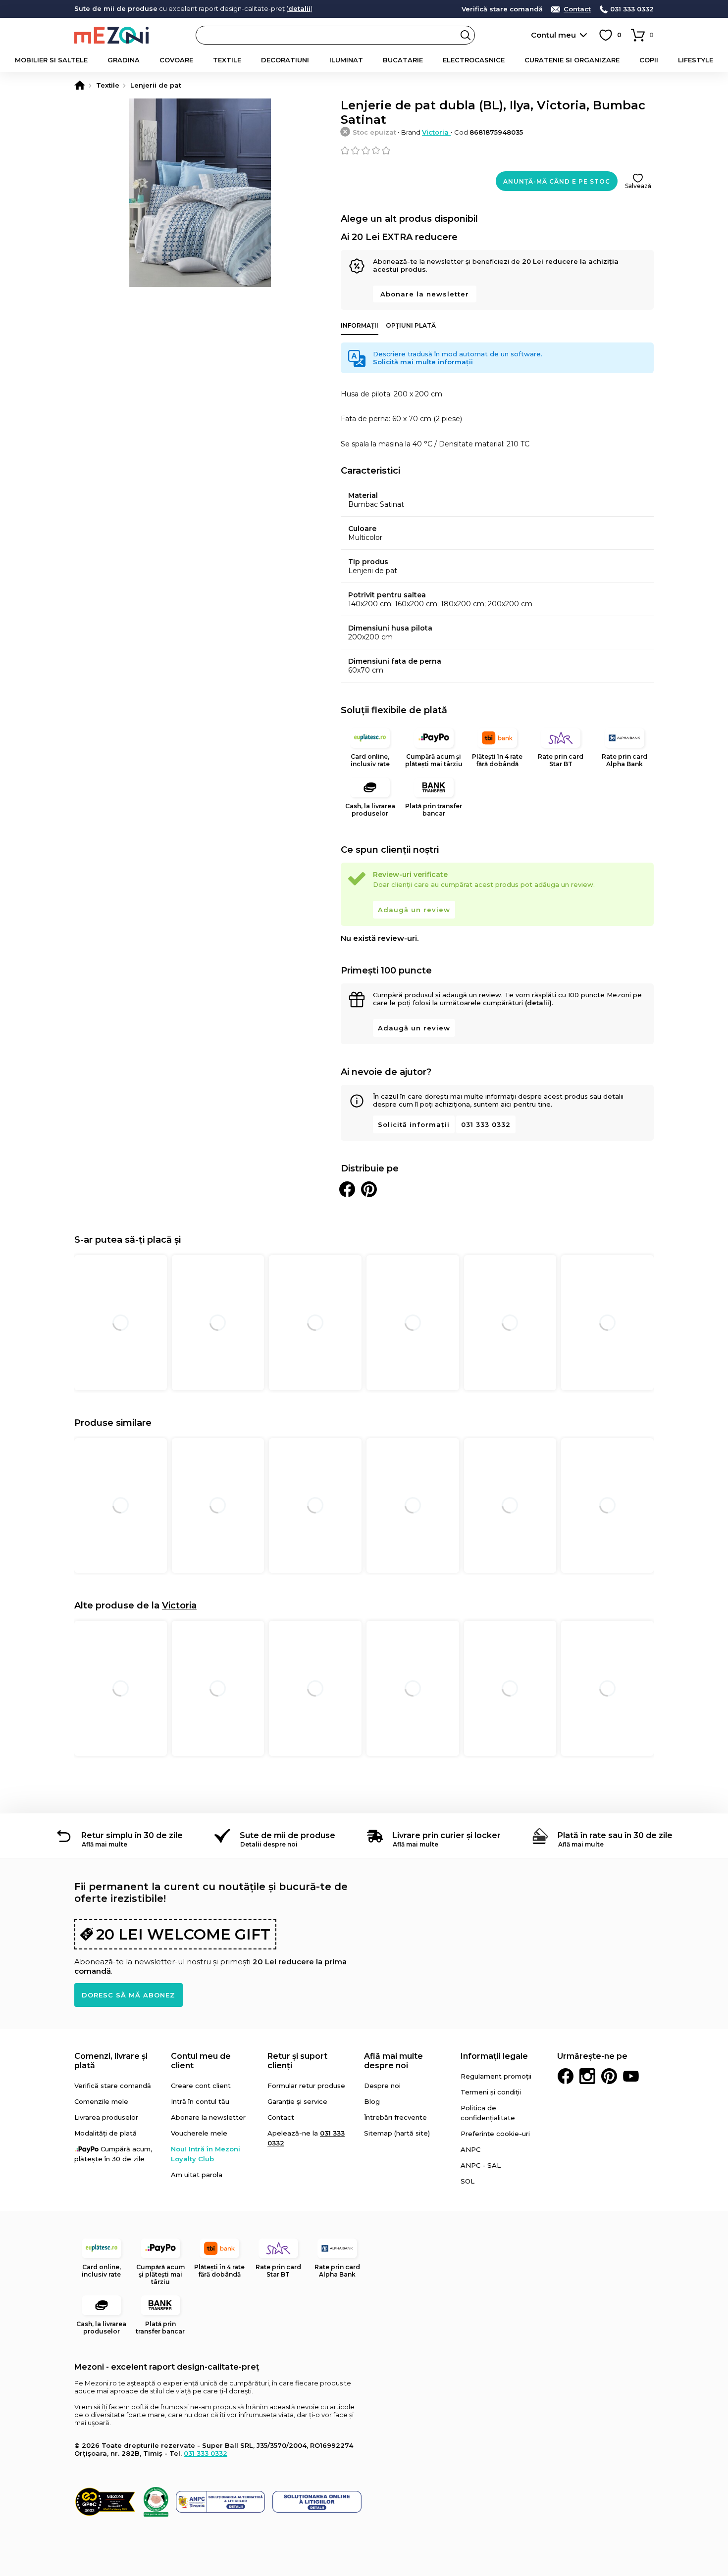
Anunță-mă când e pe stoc (557, 181)
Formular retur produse (306, 2086)
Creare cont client (201, 2086)
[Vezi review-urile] (497, 150)
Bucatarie (403, 60)
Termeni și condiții (491, 2092)
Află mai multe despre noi (393, 2061)
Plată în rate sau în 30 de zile (615, 1835)
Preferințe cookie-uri (495, 2134)
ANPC (470, 2149)
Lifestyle (696, 60)
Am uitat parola (197, 2175)
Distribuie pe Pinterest (369, 1189)
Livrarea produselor (106, 2117)
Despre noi (382, 2086)
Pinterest (609, 2076)
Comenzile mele (101, 2101)
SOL (468, 2181)
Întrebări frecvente (395, 2117)
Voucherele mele (199, 2133)
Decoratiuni (285, 60)
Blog (372, 2101)
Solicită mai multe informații (423, 362)
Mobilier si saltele (51, 60)
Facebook (566, 2076)
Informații (360, 325)
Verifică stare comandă (502, 9)
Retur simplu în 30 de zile (132, 1835)
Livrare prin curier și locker (446, 1835)
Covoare (176, 60)
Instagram (587, 2076)
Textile (227, 60)
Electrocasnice (474, 60)
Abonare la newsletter (425, 294)
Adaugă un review (414, 910)
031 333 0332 (632, 9)
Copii (649, 60)
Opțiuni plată (411, 325)
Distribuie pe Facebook (347, 1189)
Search (466, 35)
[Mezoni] (80, 85)
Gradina (124, 60)
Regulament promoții (496, 2076)
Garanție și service (297, 2101)
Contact (577, 9)
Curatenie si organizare (572, 60)
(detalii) (538, 1003)
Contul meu (553, 35)
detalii (299, 8)
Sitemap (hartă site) (397, 2133)
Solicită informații (414, 1124)
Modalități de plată (105, 2133)
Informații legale (494, 2056)
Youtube (631, 2076)
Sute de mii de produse (287, 1835)
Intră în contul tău (200, 2101)
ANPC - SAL (481, 2165)
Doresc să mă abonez (129, 1995)
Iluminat (346, 60)
